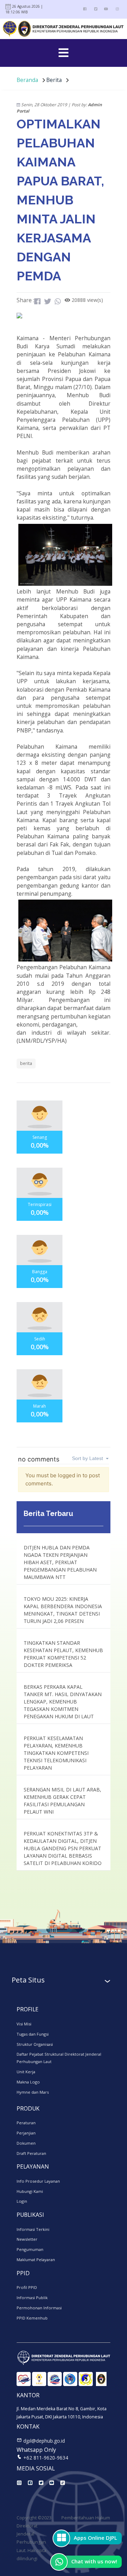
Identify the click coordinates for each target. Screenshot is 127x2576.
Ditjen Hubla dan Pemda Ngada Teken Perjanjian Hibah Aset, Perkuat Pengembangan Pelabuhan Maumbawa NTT (60, 1562)
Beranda (27, 80)
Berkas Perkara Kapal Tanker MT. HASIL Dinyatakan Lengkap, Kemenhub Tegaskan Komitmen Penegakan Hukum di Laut (63, 1702)
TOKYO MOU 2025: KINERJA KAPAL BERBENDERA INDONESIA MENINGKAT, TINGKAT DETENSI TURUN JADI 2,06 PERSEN (63, 1610)
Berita (55, 80)
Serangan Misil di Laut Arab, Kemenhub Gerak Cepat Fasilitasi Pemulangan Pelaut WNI (62, 1801)
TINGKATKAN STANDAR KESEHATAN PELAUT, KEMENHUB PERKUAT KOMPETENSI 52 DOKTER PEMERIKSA (63, 1654)
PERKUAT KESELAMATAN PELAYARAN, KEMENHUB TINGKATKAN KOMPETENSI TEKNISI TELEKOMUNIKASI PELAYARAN (56, 1753)
